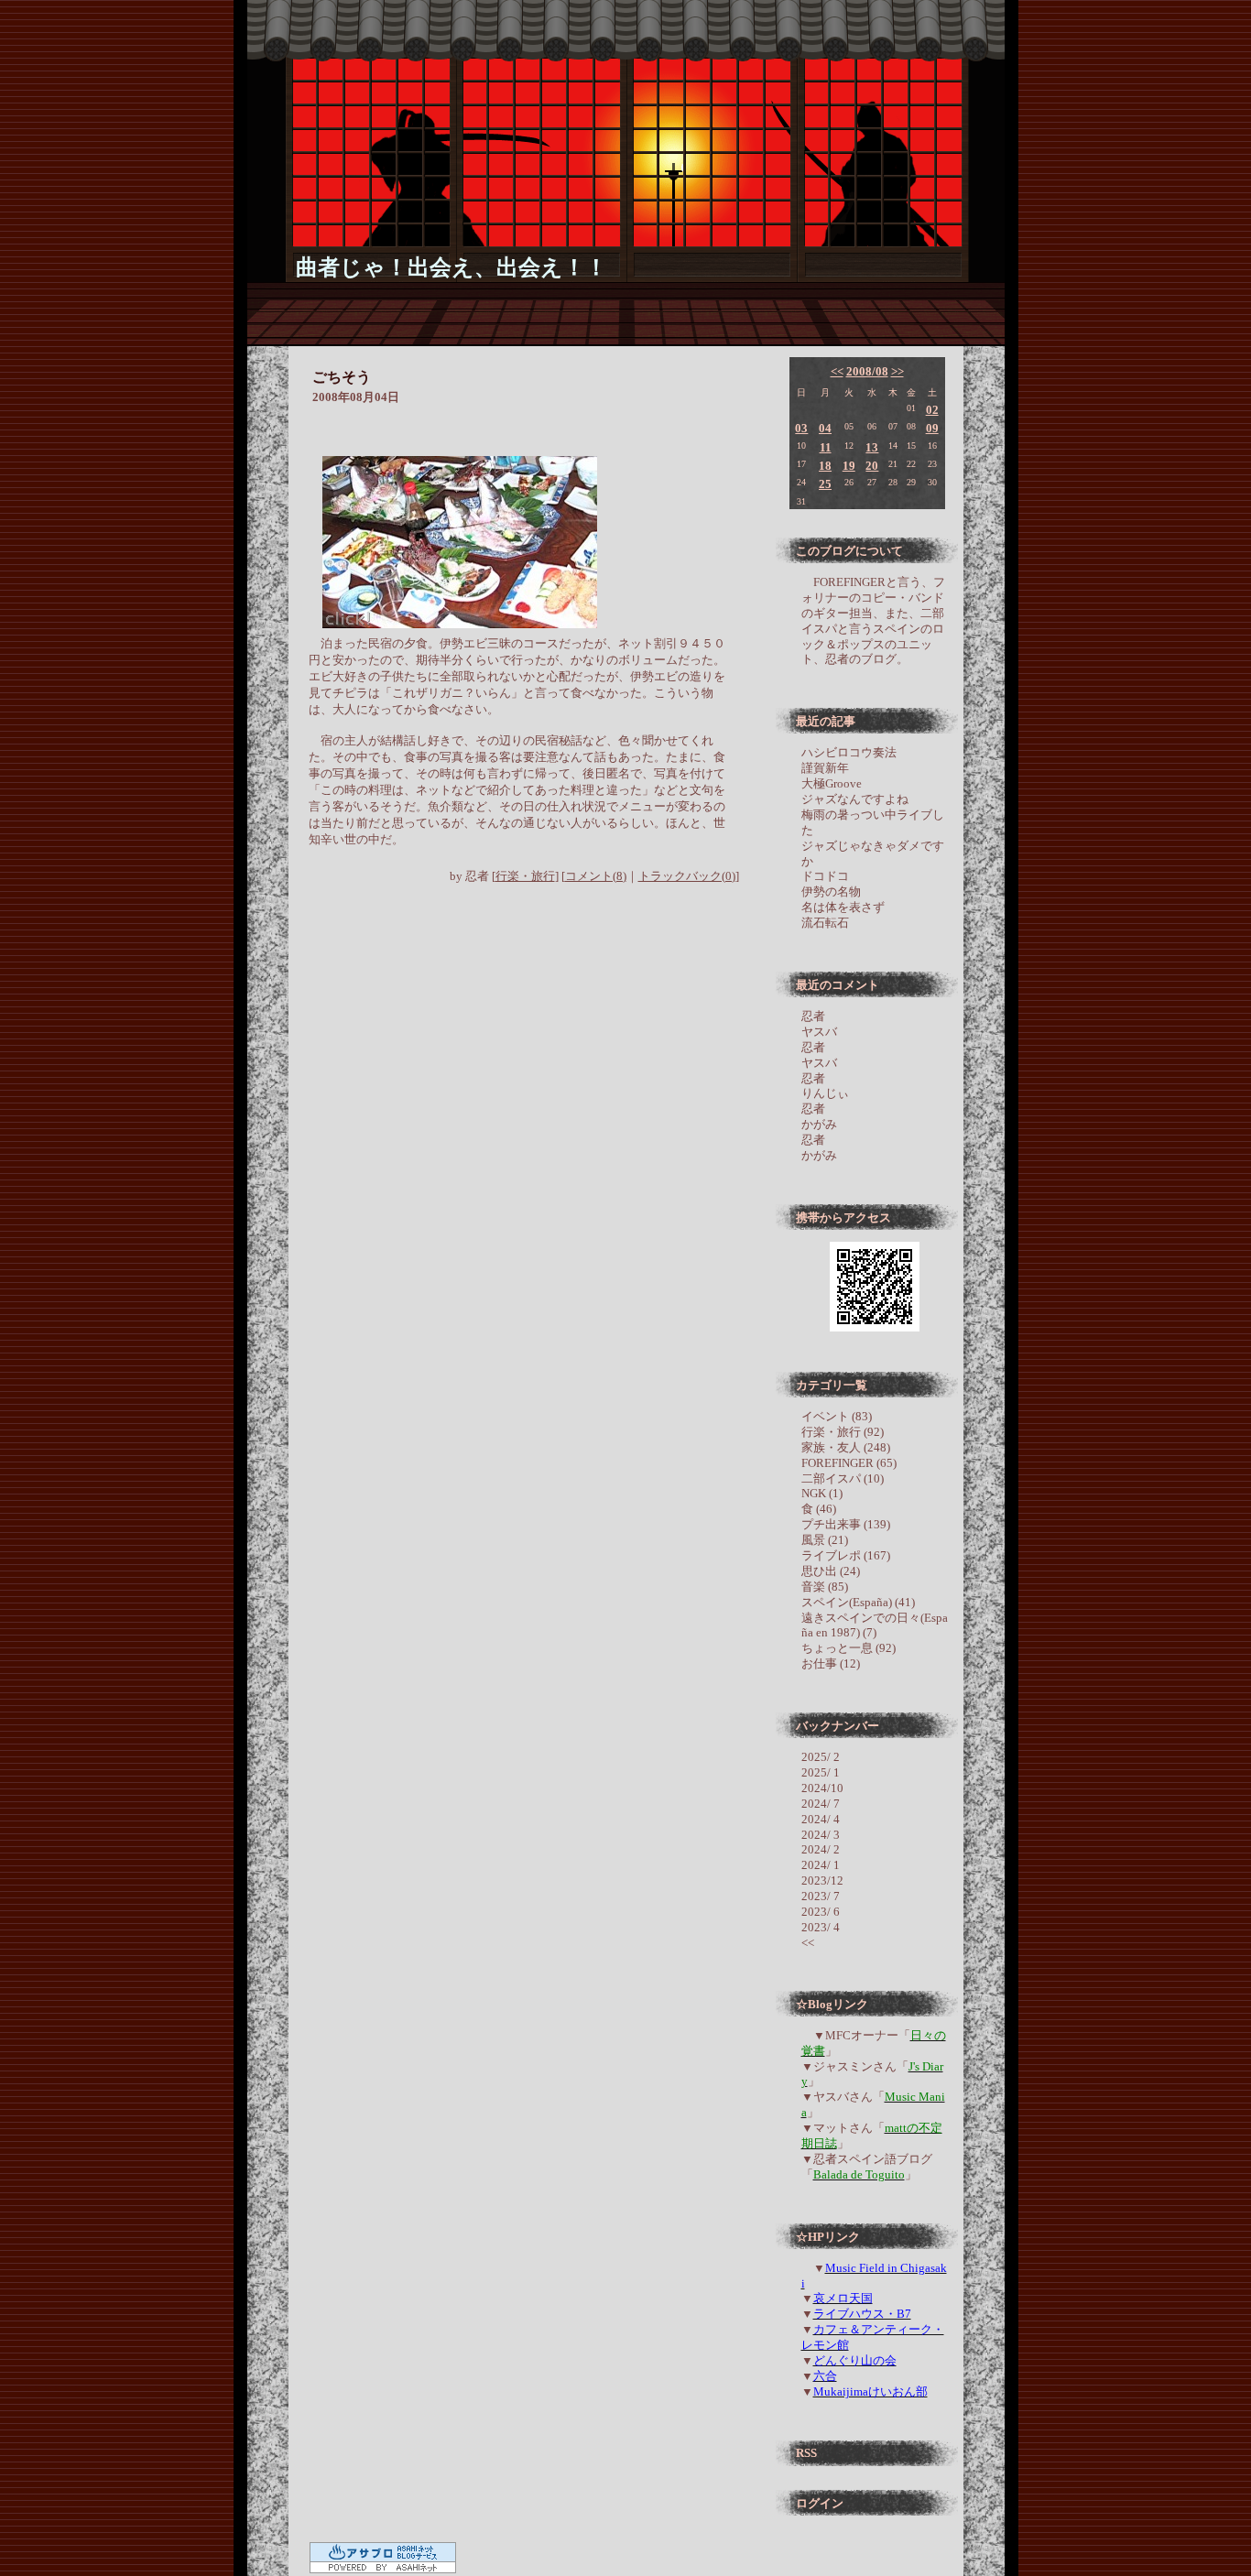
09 (932, 428)
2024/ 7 (821, 1804)
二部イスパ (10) (843, 1478)
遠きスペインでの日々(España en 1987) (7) (875, 1625)
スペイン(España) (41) (858, 1602)
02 (932, 410)
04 (825, 428)
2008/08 (867, 371)
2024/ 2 (821, 1849)
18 (825, 466)
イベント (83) (837, 1416)
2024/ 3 (821, 1835)
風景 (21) (825, 1540)
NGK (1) (822, 1493)
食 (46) (819, 1509)
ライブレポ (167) (846, 1555)
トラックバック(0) (687, 876)
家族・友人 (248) (846, 1447)
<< (837, 371)
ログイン (820, 2503)
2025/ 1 (821, 1772)
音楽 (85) (825, 1587)
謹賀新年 (825, 768)
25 (825, 484)
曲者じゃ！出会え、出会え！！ (451, 267)
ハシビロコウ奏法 (849, 752)
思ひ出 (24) (831, 1571)
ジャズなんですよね (855, 799)
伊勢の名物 (831, 891)
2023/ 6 (821, 1912)
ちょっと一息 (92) (849, 1648)
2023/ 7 (821, 1896)
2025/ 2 (821, 1757)
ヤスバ (819, 1032)
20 (872, 466)
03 (801, 428)
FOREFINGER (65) (849, 1463)
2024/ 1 (821, 1865)
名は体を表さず (843, 907)
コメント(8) (596, 876)
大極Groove (832, 783)
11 (826, 447)
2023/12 (822, 1880)
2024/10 (822, 1788)
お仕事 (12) (831, 1663)
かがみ (819, 1124)
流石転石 (825, 923)
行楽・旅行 (525, 876)
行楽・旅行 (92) (843, 1432)
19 (849, 466)
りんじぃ (825, 1093)
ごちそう (342, 377)
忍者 (813, 1016)
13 (872, 447)
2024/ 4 (821, 1819)
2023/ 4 (821, 1927)
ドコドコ (825, 876)
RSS (806, 2453)
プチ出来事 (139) (846, 1524)
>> (897, 371)
